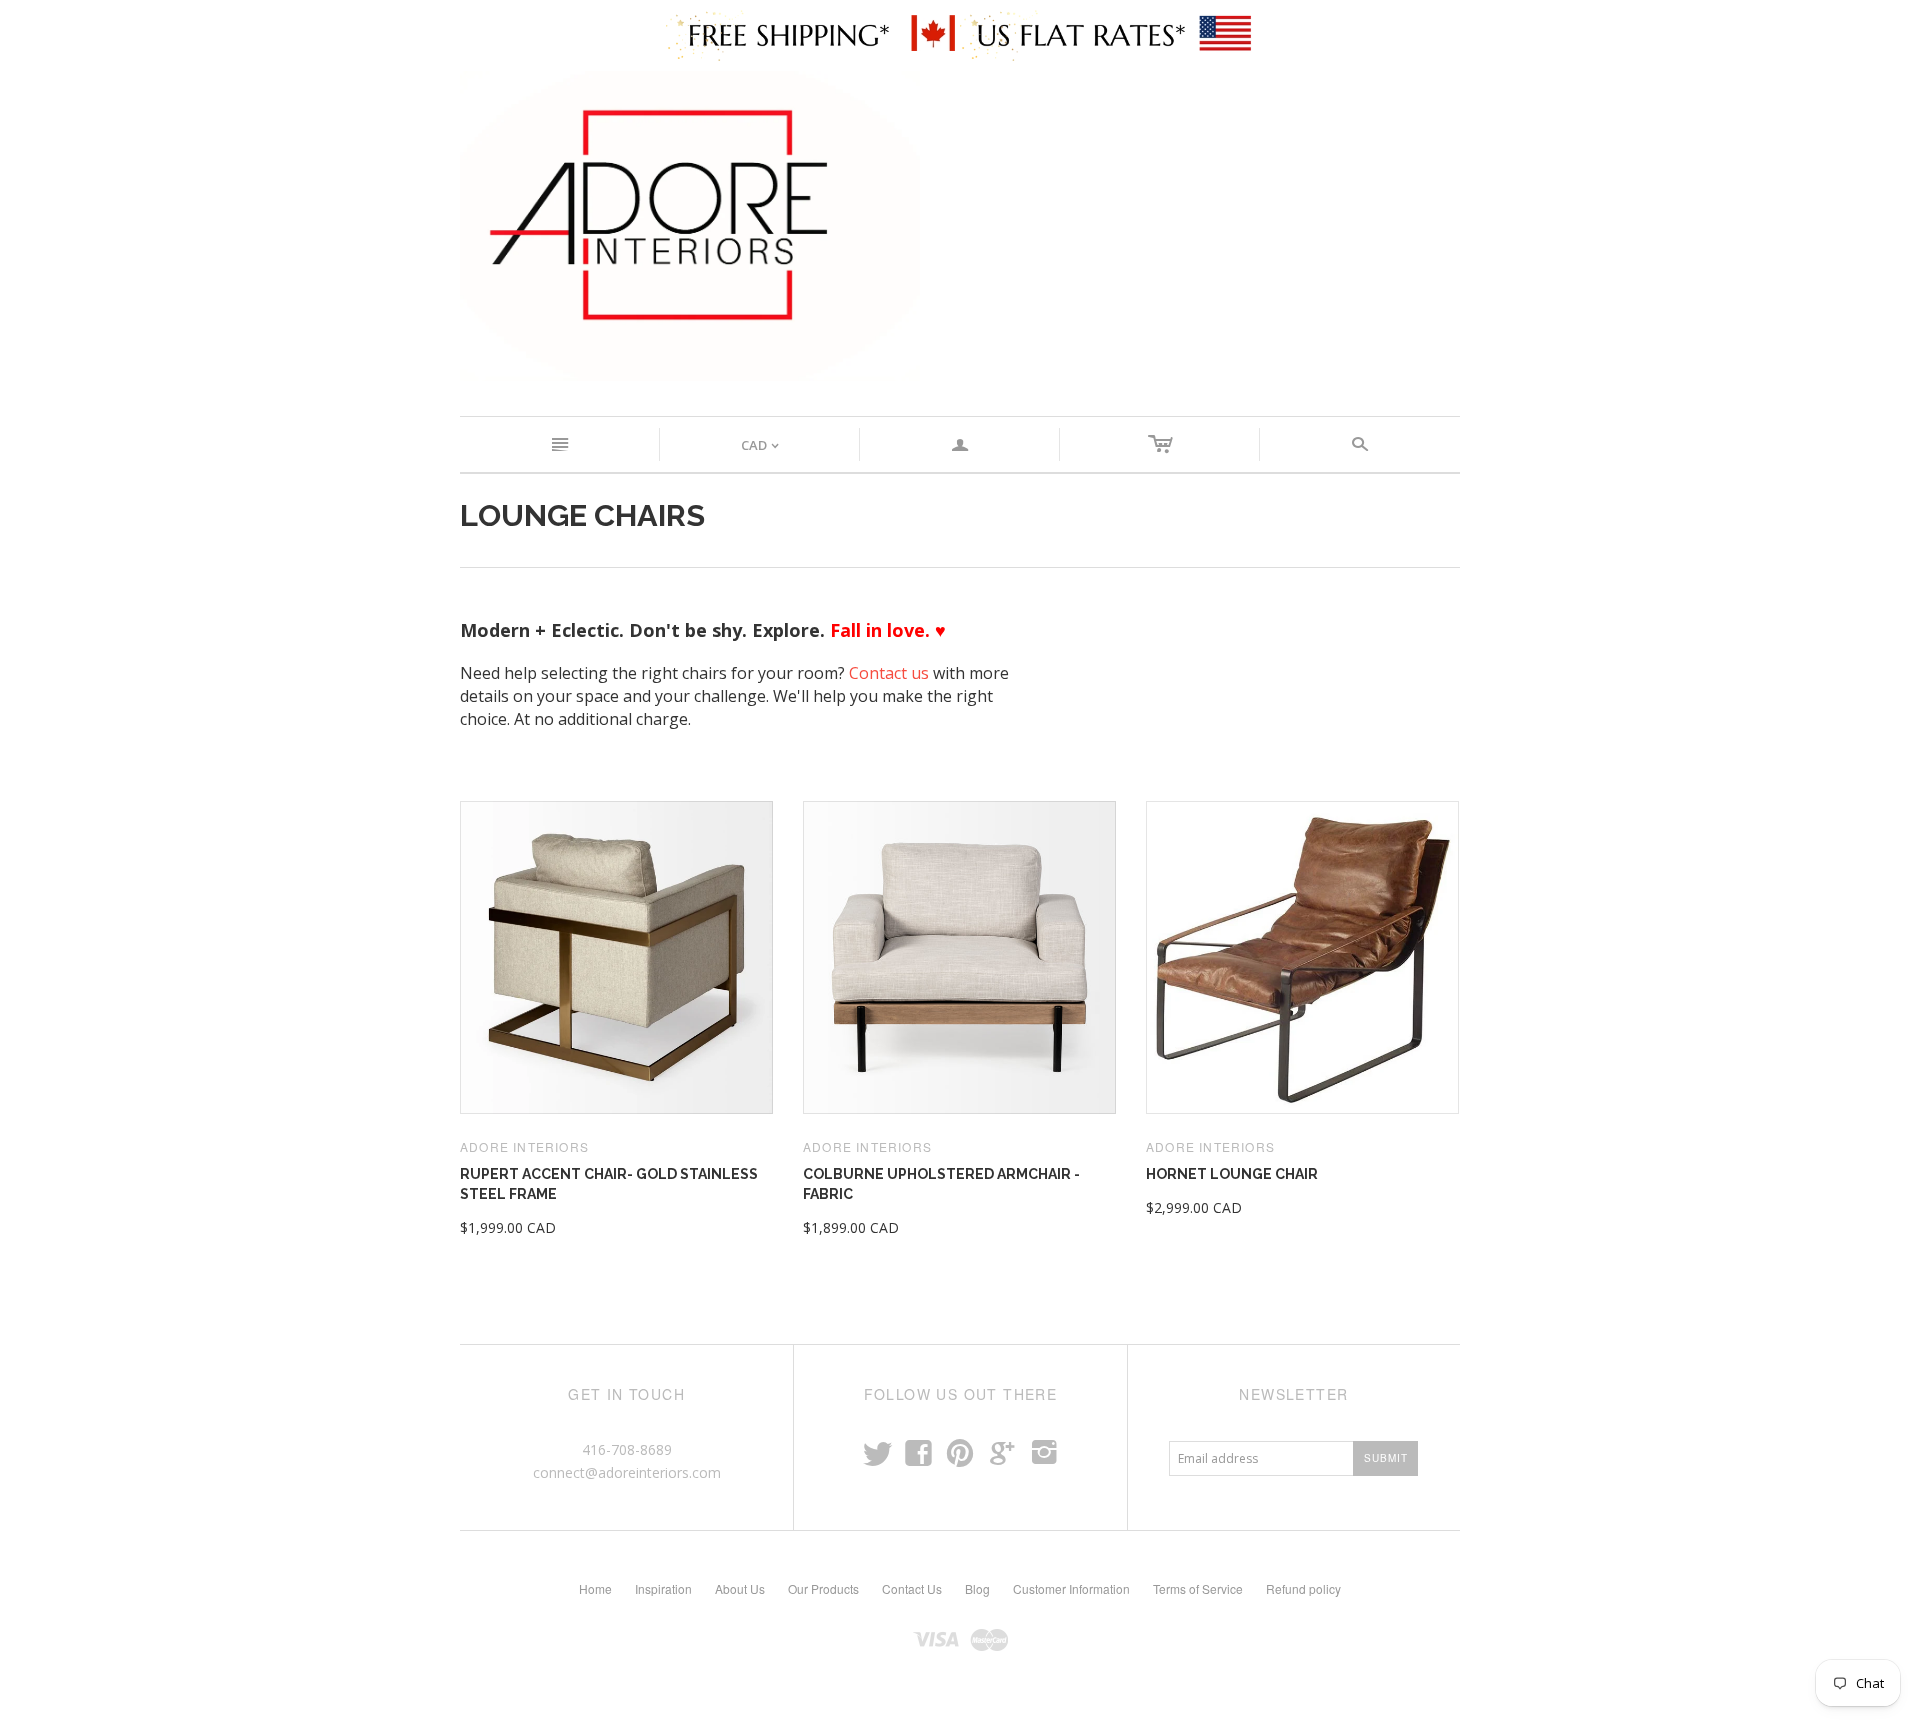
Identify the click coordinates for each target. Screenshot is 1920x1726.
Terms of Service (1198, 1588)
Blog (977, 1588)
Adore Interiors (524, 1146)
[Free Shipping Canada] (813, 34)
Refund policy (1303, 1588)
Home (595, 1588)
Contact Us (912, 1588)
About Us (740, 1588)
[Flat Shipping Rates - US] (1107, 34)
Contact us (889, 673)
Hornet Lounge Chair (1232, 1174)
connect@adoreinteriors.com (627, 1472)
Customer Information (1071, 1588)
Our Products (823, 1588)
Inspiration (663, 1588)
